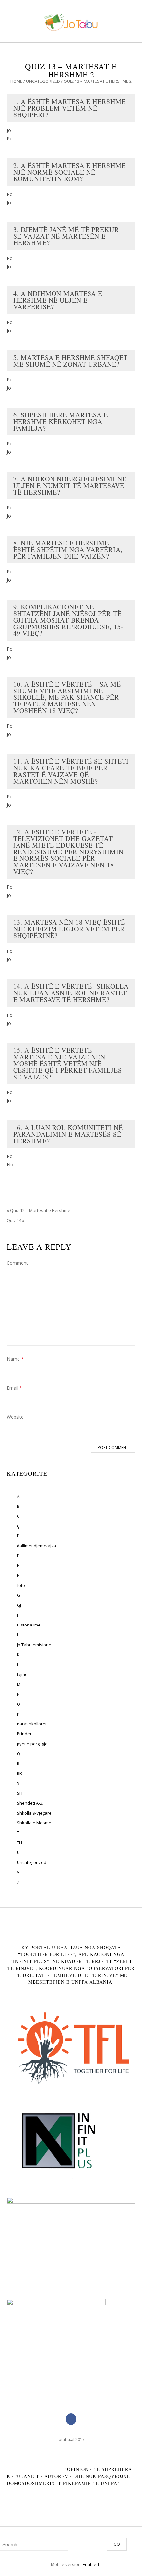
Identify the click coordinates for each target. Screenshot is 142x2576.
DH (20, 1556)
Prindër (24, 1734)
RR (19, 1773)
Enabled (91, 2564)
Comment (17, 1263)
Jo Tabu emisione (34, 1645)
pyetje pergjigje (32, 1744)
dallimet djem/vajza (36, 1546)
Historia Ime (29, 1625)
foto (21, 1585)
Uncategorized (43, 81)
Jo (9, 130)
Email (14, 1388)
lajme (22, 1674)
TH (19, 1843)
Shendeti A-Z (30, 1803)
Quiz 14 (14, 1220)
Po (10, 138)
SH (20, 1793)
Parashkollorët (32, 1724)
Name (15, 1359)
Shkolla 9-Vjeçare (34, 1813)
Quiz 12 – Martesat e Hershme (40, 1210)
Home (16, 81)
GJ (19, 1605)
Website (15, 1417)
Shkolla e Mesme (34, 1823)
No (10, 1164)
